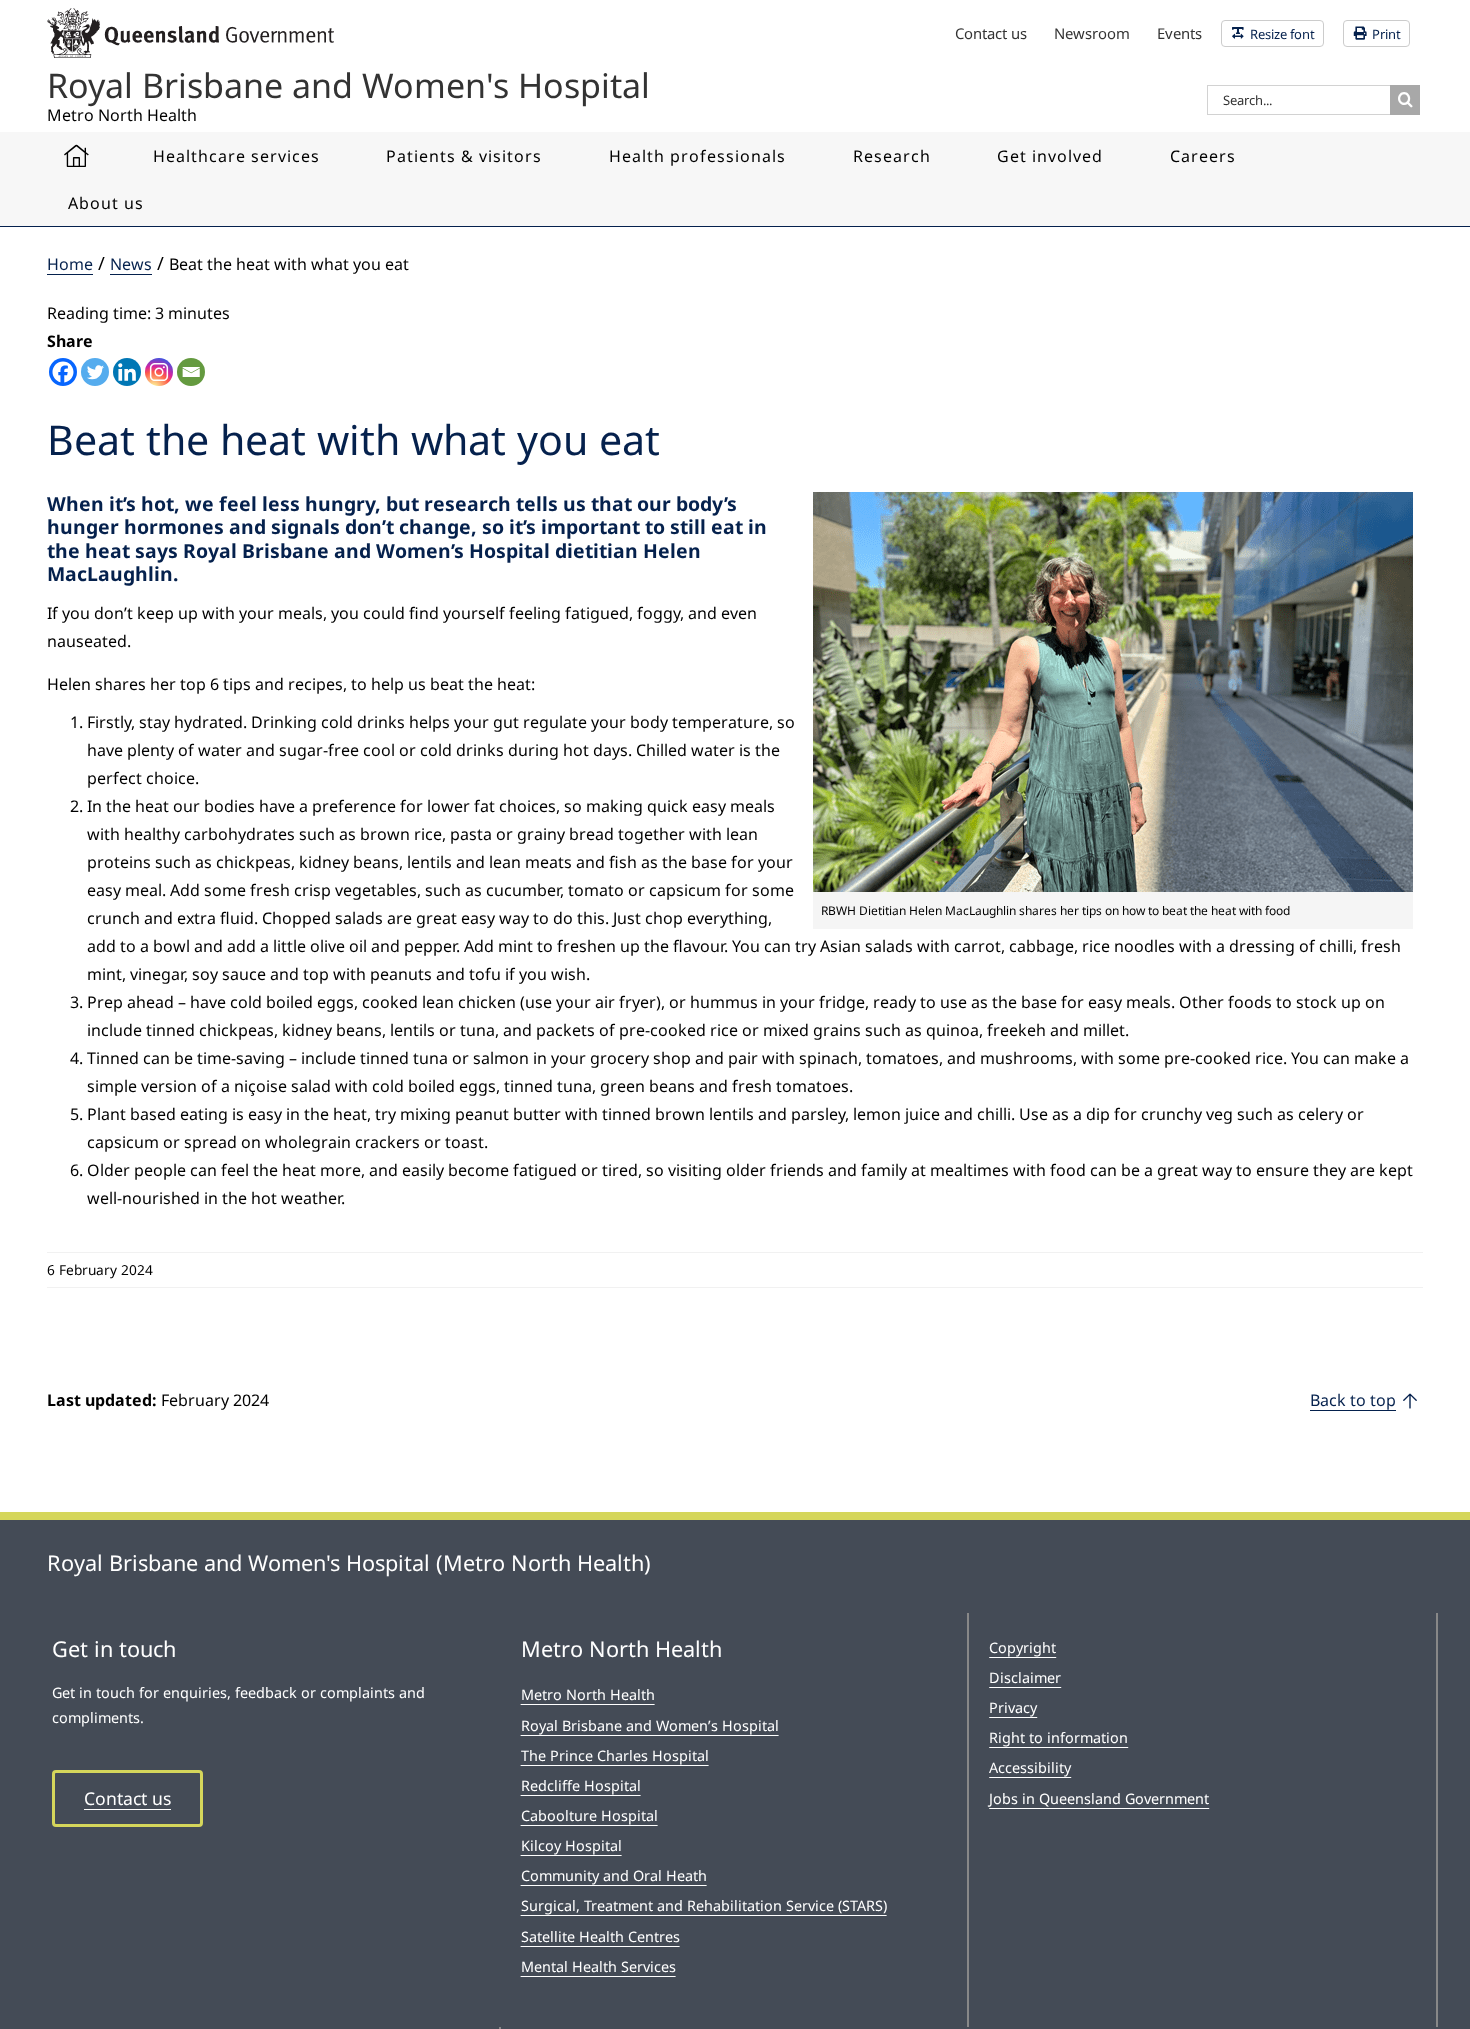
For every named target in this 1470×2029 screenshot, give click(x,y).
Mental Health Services (598, 1966)
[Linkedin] (127, 372)
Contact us (127, 1798)
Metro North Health (588, 1694)
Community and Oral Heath (614, 1875)
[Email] (191, 372)
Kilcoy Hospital (571, 1845)
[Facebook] (63, 372)
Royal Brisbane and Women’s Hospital (650, 1725)
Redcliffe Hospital (581, 1785)
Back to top (1353, 1400)
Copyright (1022, 1647)
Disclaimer (1025, 1677)
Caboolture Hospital (589, 1815)
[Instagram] (159, 372)
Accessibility (1030, 1767)
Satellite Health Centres (600, 1936)
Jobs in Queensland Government (1099, 1798)
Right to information (1058, 1737)
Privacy (1013, 1707)
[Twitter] (95, 372)
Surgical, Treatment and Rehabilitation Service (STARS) (704, 1905)
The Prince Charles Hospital (615, 1755)
